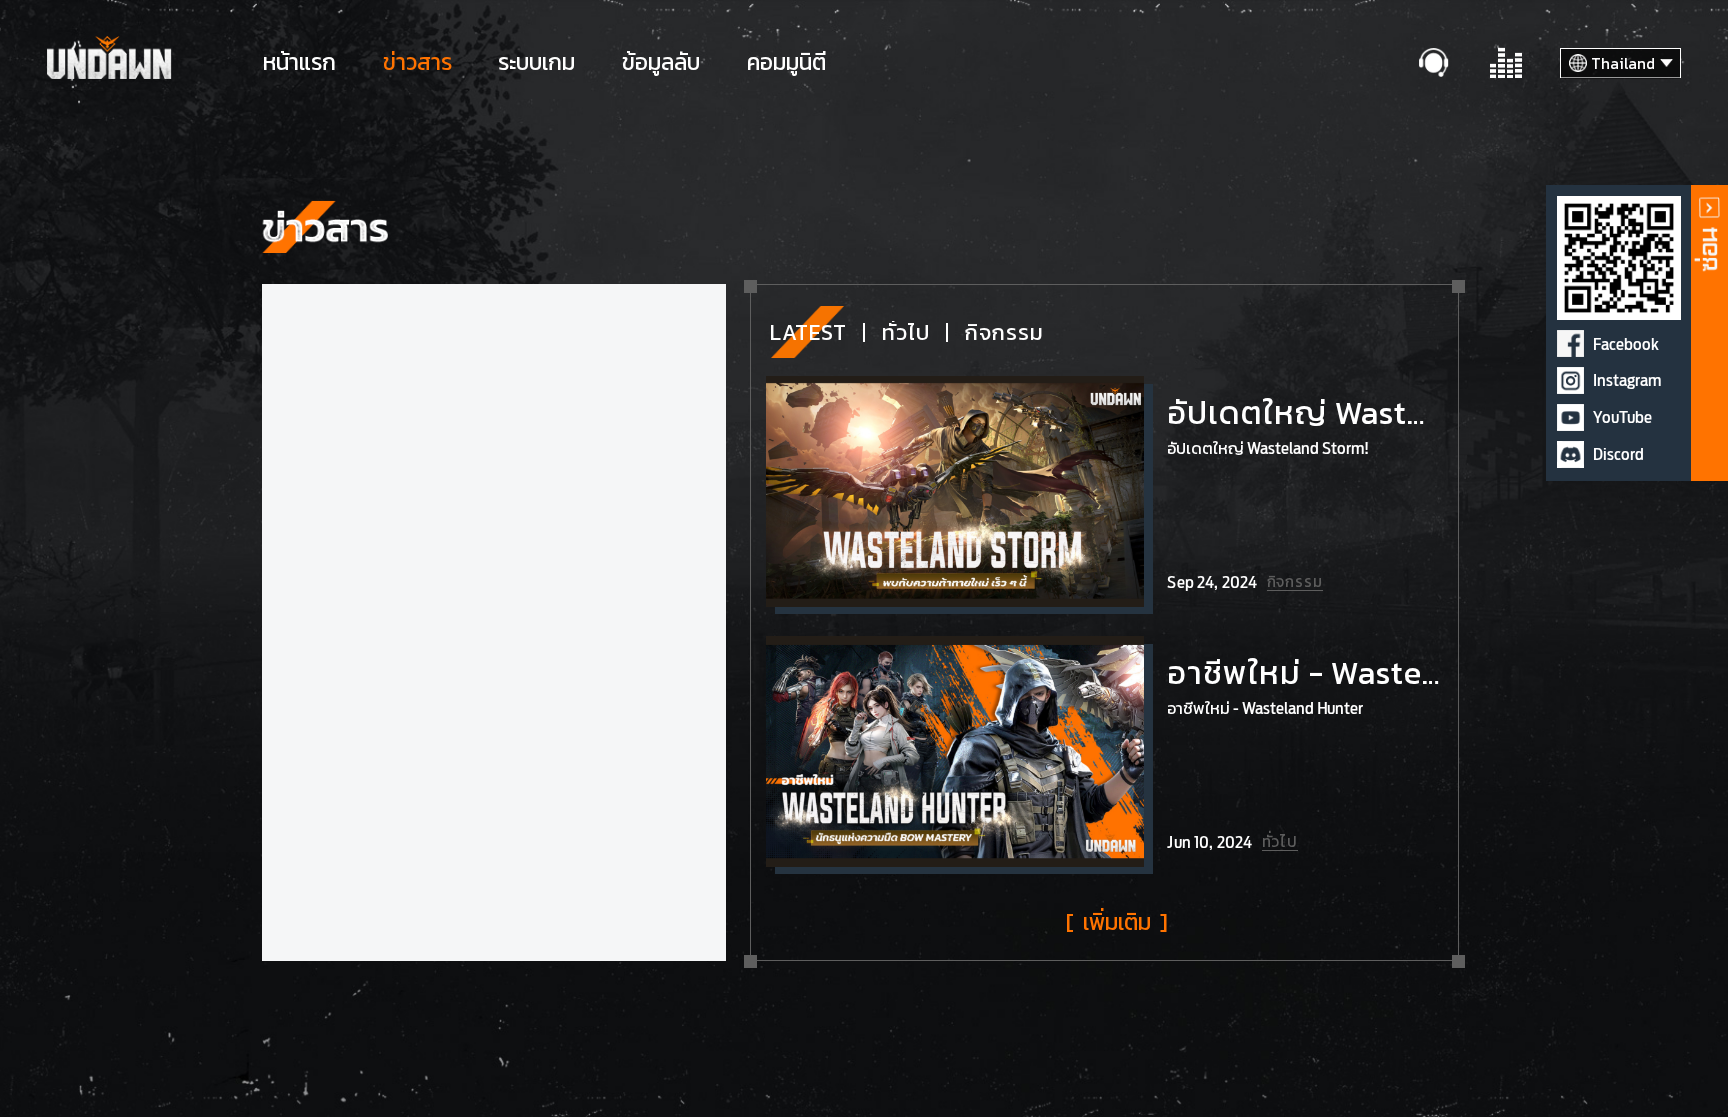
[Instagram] (1570, 380)
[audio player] (1507, 63)
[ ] (1116, 922)
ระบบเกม (536, 62)
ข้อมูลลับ (661, 62)
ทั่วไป (906, 332)
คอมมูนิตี (786, 62)
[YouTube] (1570, 417)
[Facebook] (1570, 343)
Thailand (1623, 63)
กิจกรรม (1004, 332)
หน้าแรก (299, 62)
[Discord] (1570, 454)
